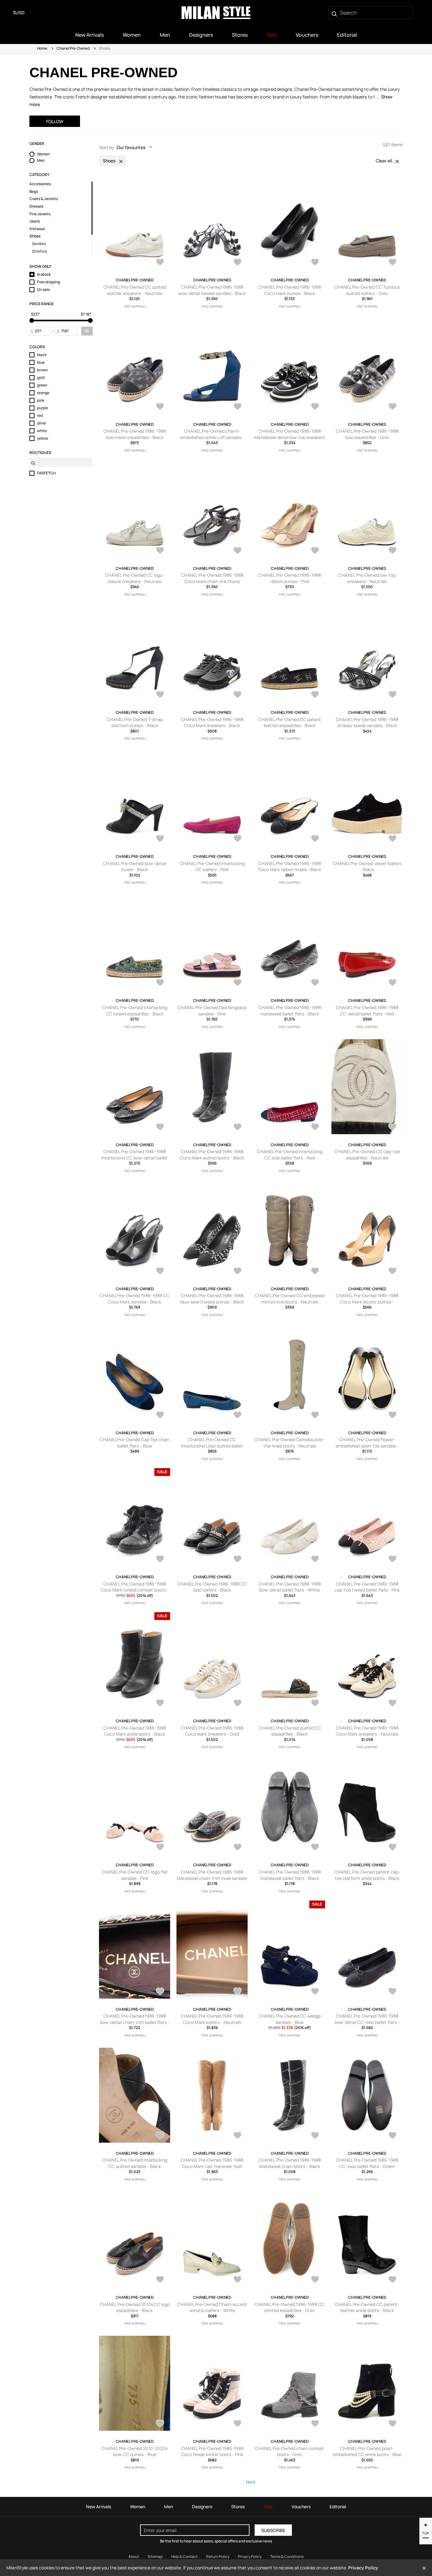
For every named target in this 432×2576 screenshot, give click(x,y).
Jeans (35, 221)
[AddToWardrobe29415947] (238, 263)
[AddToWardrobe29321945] (392, 1848)
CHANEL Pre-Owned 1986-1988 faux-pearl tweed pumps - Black (212, 1299)
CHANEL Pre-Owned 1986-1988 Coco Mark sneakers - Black (212, 723)
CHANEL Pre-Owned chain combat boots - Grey (290, 2451)
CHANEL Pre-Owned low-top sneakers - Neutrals (367, 578)
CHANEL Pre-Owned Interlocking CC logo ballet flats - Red (290, 1155)
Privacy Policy (250, 2557)
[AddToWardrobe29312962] (160, 2136)
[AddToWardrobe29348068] (238, 1848)
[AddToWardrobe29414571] (238, 407)
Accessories (40, 184)
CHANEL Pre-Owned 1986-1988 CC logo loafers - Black (212, 1587)
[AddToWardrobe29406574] (315, 695)
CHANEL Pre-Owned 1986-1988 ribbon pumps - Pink (290, 578)
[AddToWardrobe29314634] (238, 1992)
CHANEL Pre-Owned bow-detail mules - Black (135, 867)
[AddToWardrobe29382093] (315, 1272)
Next (251, 2482)
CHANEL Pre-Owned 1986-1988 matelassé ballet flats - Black (290, 1011)
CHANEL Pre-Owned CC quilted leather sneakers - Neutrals (135, 290)
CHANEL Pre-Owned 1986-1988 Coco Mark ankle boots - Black (135, 1731)
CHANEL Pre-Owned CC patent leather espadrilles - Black (290, 723)
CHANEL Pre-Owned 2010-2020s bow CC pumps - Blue (135, 2451)
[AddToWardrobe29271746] (238, 2424)
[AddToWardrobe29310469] (238, 2136)
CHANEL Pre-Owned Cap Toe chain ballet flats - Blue (135, 1443)
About (134, 2557)
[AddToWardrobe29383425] (315, 1128)
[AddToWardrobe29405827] (160, 839)
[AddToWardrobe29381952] (392, 1272)
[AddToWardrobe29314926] (160, 1992)
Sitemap (155, 2557)
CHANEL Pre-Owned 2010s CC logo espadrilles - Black (135, 2307)
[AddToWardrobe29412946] (315, 407)
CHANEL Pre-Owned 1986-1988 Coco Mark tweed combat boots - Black (135, 1590)
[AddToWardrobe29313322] (392, 1992)
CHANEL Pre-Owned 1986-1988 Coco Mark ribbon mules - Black (290, 867)
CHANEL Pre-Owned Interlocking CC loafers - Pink (212, 867)
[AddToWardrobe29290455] (315, 2280)
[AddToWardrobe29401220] (238, 983)
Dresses (36, 206)
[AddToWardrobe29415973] (160, 263)
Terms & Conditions (287, 2557)
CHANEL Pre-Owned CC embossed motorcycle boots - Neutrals (290, 1299)
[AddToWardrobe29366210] (315, 1704)
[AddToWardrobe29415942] (315, 263)
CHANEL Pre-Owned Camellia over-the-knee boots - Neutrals (290, 1443)
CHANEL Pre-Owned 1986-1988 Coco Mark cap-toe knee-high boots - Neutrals (212, 2166)
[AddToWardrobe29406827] (238, 695)
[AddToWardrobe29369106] (160, 1704)
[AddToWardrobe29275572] (392, 2280)
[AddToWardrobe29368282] (238, 1704)
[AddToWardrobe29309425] (315, 2136)
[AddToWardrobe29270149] (392, 2424)
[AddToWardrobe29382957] (238, 1272)
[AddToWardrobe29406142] (392, 695)
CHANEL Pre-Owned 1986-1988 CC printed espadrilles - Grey (290, 2307)
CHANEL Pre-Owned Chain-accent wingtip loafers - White (212, 2307)
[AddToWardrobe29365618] (392, 1704)
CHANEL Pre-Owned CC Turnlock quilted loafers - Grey (367, 290)
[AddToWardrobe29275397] (160, 2424)
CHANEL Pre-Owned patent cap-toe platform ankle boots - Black (367, 1875)
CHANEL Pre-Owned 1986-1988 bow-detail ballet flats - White (290, 1587)
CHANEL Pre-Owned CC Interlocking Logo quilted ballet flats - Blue (212, 1446)
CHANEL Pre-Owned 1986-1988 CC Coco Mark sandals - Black (135, 1299)
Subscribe (273, 2530)
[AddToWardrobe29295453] (238, 2280)
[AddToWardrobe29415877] (392, 263)
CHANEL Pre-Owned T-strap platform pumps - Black (135, 723)
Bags (34, 192)
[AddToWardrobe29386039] (392, 983)
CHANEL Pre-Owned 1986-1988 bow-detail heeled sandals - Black (212, 290)
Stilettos (39, 251)
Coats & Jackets (44, 199)
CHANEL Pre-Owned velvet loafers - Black (367, 867)
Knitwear (37, 229)
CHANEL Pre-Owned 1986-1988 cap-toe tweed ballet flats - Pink (367, 1587)
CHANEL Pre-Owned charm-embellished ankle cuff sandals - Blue (212, 437)
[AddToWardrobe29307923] (392, 2136)
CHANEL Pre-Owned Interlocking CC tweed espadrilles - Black (135, 1011)
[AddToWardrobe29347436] (315, 1848)
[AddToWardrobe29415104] (160, 407)
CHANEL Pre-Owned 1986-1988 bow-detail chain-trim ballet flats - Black (135, 2022)
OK (87, 331)
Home (42, 48)
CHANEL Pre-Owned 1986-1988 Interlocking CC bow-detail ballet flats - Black (135, 1158)
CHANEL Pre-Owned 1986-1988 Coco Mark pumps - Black (290, 290)
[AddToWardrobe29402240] (315, 839)
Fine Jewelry (40, 214)
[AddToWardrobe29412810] (392, 407)
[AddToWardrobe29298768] (160, 2280)
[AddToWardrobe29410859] (160, 551)
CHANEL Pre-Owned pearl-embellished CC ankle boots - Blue (367, 2451)
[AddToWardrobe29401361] (160, 983)
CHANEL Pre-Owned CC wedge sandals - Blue (290, 2019)
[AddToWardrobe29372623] (315, 1560)
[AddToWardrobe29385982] (160, 1128)
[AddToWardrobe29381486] (160, 1416)
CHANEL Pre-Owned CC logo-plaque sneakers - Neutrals (135, 578)
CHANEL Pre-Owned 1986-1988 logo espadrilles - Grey (367, 434)
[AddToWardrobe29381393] (238, 1416)
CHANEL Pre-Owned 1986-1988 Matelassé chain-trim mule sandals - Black (212, 1878)
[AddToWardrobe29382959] (160, 1272)
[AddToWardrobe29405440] (238, 839)
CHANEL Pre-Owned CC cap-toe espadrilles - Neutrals (367, 1155)
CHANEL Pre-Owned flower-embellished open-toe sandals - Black (367, 1446)
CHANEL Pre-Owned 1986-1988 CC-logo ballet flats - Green (367, 2163)
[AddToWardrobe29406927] (160, 695)
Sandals (39, 244)
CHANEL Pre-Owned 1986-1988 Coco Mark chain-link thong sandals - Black (212, 581)
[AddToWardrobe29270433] (315, 2424)
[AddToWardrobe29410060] (392, 551)
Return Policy (218, 2557)
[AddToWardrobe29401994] (392, 839)
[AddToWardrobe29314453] (315, 1992)
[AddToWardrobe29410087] (315, 551)
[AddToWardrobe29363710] (160, 1848)
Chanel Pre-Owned (73, 48)
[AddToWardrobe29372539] (392, 1560)
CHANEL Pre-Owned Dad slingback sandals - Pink (212, 1011)
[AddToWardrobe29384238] (238, 1128)
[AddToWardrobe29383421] (392, 1128)
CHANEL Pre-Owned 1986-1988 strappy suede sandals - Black (367, 723)
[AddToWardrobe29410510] (238, 551)
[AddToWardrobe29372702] (238, 1560)
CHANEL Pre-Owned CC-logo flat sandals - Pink (135, 1875)
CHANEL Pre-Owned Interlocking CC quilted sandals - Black (135, 2163)
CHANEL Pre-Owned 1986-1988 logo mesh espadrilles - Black (135, 434)
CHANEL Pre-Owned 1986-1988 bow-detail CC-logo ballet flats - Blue (367, 2022)
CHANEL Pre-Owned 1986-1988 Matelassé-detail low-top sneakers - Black (290, 437)
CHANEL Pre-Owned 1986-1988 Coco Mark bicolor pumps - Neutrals (367, 1302)
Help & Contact (184, 2557)
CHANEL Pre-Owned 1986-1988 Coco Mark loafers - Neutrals (212, 2019)
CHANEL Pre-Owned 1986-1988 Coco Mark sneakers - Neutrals (367, 1731)
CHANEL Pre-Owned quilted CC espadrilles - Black (290, 1731)
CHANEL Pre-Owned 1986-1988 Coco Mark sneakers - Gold (212, 1731)
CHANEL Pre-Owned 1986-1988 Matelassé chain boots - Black (290, 2163)
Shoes (35, 236)
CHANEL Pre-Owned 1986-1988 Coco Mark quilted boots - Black (212, 1155)
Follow (55, 121)
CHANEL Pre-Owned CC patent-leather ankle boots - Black (367, 2307)
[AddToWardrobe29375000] (392, 1416)
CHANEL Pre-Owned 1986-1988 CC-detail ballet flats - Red (367, 1011)
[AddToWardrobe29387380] (315, 983)
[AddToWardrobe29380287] (315, 1416)
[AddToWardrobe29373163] (160, 1560)
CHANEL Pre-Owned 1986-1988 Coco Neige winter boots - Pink (212, 2451)
